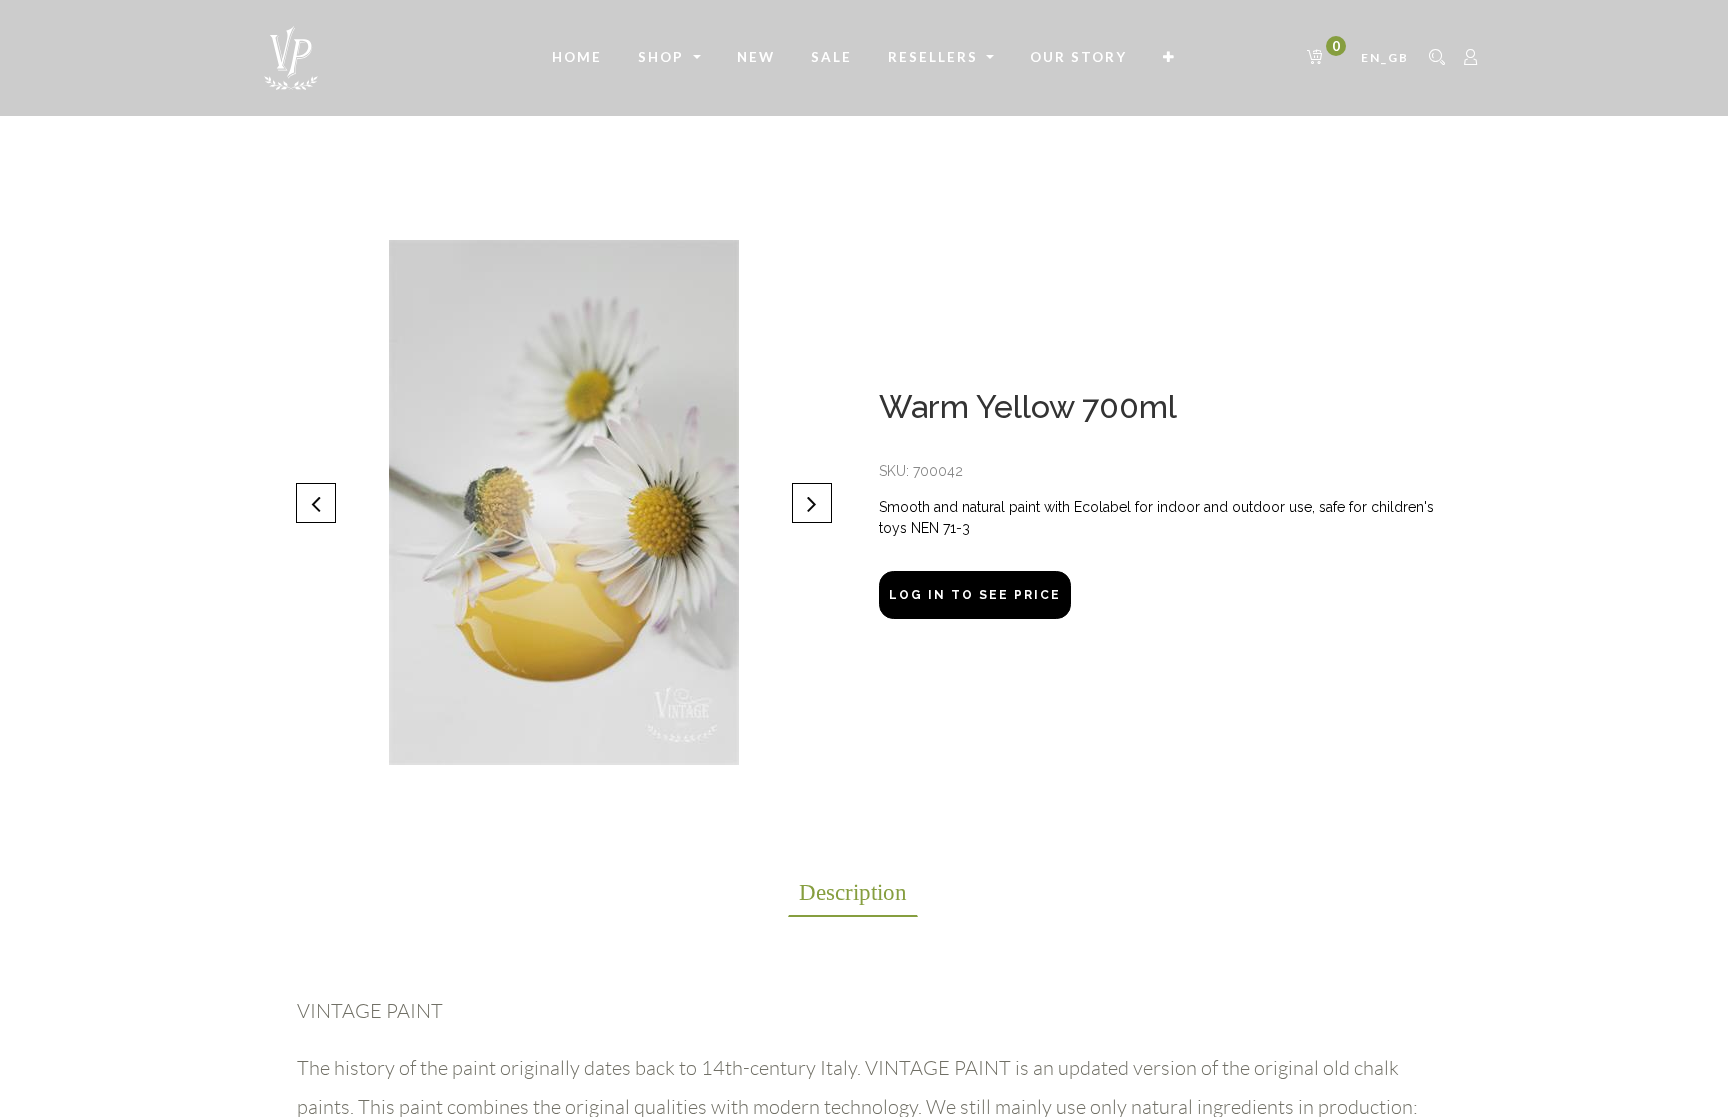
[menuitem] (577, 58)
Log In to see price (975, 595)
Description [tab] (853, 892)
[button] (1169, 58)
